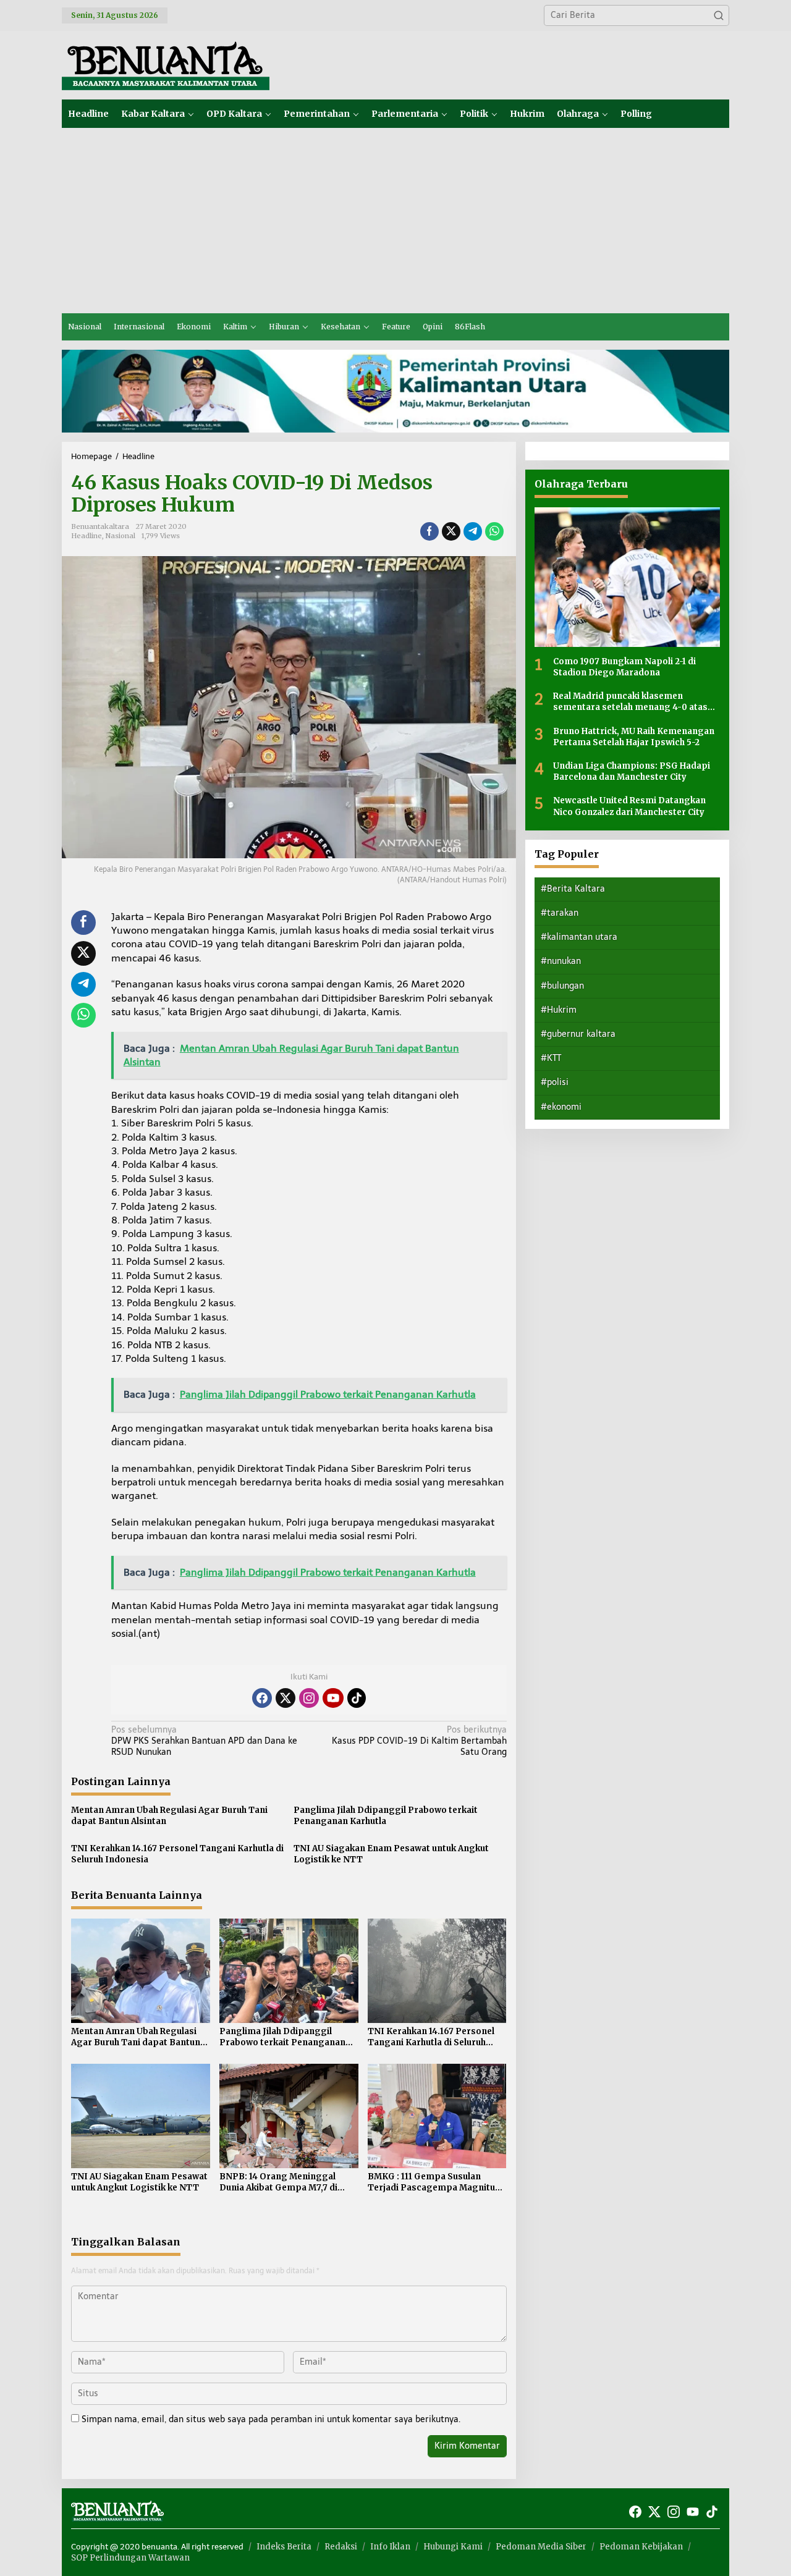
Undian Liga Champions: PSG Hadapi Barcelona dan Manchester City (632, 771)
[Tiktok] (357, 1698)
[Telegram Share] (473, 531)
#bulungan (562, 985)
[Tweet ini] (451, 531)
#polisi (555, 1082)
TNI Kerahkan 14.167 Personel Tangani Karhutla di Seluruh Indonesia (177, 1854)
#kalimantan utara (579, 936)
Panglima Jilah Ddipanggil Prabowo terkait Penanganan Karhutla (386, 1816)
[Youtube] (333, 1698)
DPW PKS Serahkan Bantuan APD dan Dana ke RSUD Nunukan (204, 1741)
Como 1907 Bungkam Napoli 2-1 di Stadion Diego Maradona (624, 666)
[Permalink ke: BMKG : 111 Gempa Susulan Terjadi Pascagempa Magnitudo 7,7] (437, 2115)
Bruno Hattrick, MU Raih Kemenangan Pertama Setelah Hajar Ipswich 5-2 (634, 736)
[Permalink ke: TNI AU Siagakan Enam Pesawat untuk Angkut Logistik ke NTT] (141, 2115)
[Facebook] (262, 1698)
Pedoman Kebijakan (641, 2547)
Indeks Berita (284, 2547)
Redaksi (341, 2547)
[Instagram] (309, 1698)
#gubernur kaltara (578, 1033)
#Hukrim (559, 1009)
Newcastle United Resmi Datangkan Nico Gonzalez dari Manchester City (629, 805)
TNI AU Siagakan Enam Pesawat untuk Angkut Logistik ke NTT (391, 1854)
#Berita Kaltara (573, 888)
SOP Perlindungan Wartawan (130, 2558)
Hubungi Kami (453, 2547)
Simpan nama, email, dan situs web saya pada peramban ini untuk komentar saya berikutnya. (271, 2419)
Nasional (121, 536)
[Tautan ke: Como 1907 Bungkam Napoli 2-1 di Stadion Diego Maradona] (627, 577)
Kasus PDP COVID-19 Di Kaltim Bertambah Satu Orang (419, 1741)
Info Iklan (390, 2547)
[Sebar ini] (429, 531)
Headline (87, 536)
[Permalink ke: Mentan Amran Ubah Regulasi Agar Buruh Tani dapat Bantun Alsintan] (141, 1970)
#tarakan (560, 912)
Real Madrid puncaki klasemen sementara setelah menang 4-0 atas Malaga (630, 701)
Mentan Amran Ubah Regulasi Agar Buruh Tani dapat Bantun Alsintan (169, 1816)
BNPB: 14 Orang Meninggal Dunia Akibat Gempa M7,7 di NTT (278, 2182)
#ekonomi (561, 1106)
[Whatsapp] (494, 531)
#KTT (551, 1058)
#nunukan (561, 961)
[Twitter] (286, 1698)
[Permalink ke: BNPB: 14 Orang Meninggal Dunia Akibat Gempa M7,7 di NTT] (289, 2115)
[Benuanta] (166, 65)
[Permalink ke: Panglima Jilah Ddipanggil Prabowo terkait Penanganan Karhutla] (289, 1970)
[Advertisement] (395, 221)
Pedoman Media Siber (541, 2547)
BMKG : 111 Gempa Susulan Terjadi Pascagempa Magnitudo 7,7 (437, 2182)
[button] (719, 15)
